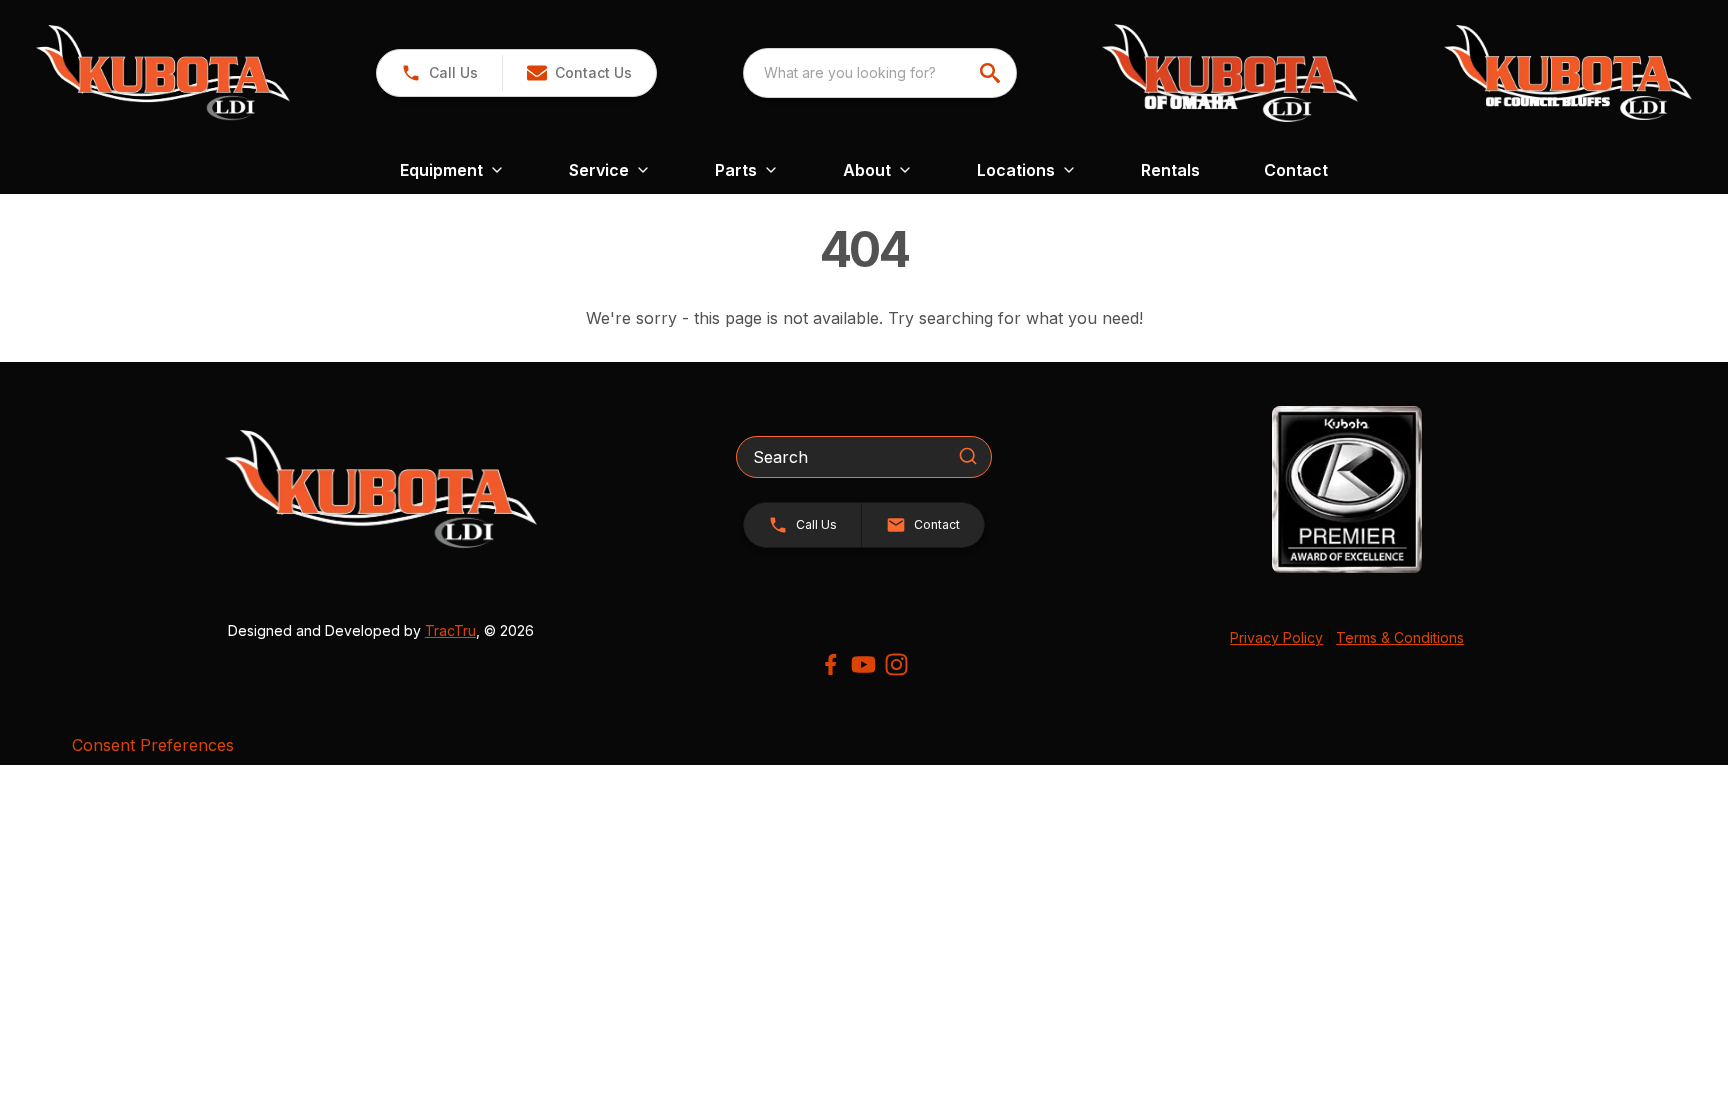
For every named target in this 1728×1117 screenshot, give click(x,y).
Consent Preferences (153, 745)
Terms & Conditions (1400, 637)
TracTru (450, 630)
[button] (439, 73)
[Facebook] (830, 664)
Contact (1296, 170)
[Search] (968, 456)
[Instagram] (896, 664)
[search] (992, 73)
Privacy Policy (1276, 637)
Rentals (1170, 170)
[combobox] (880, 73)
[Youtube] (863, 664)
